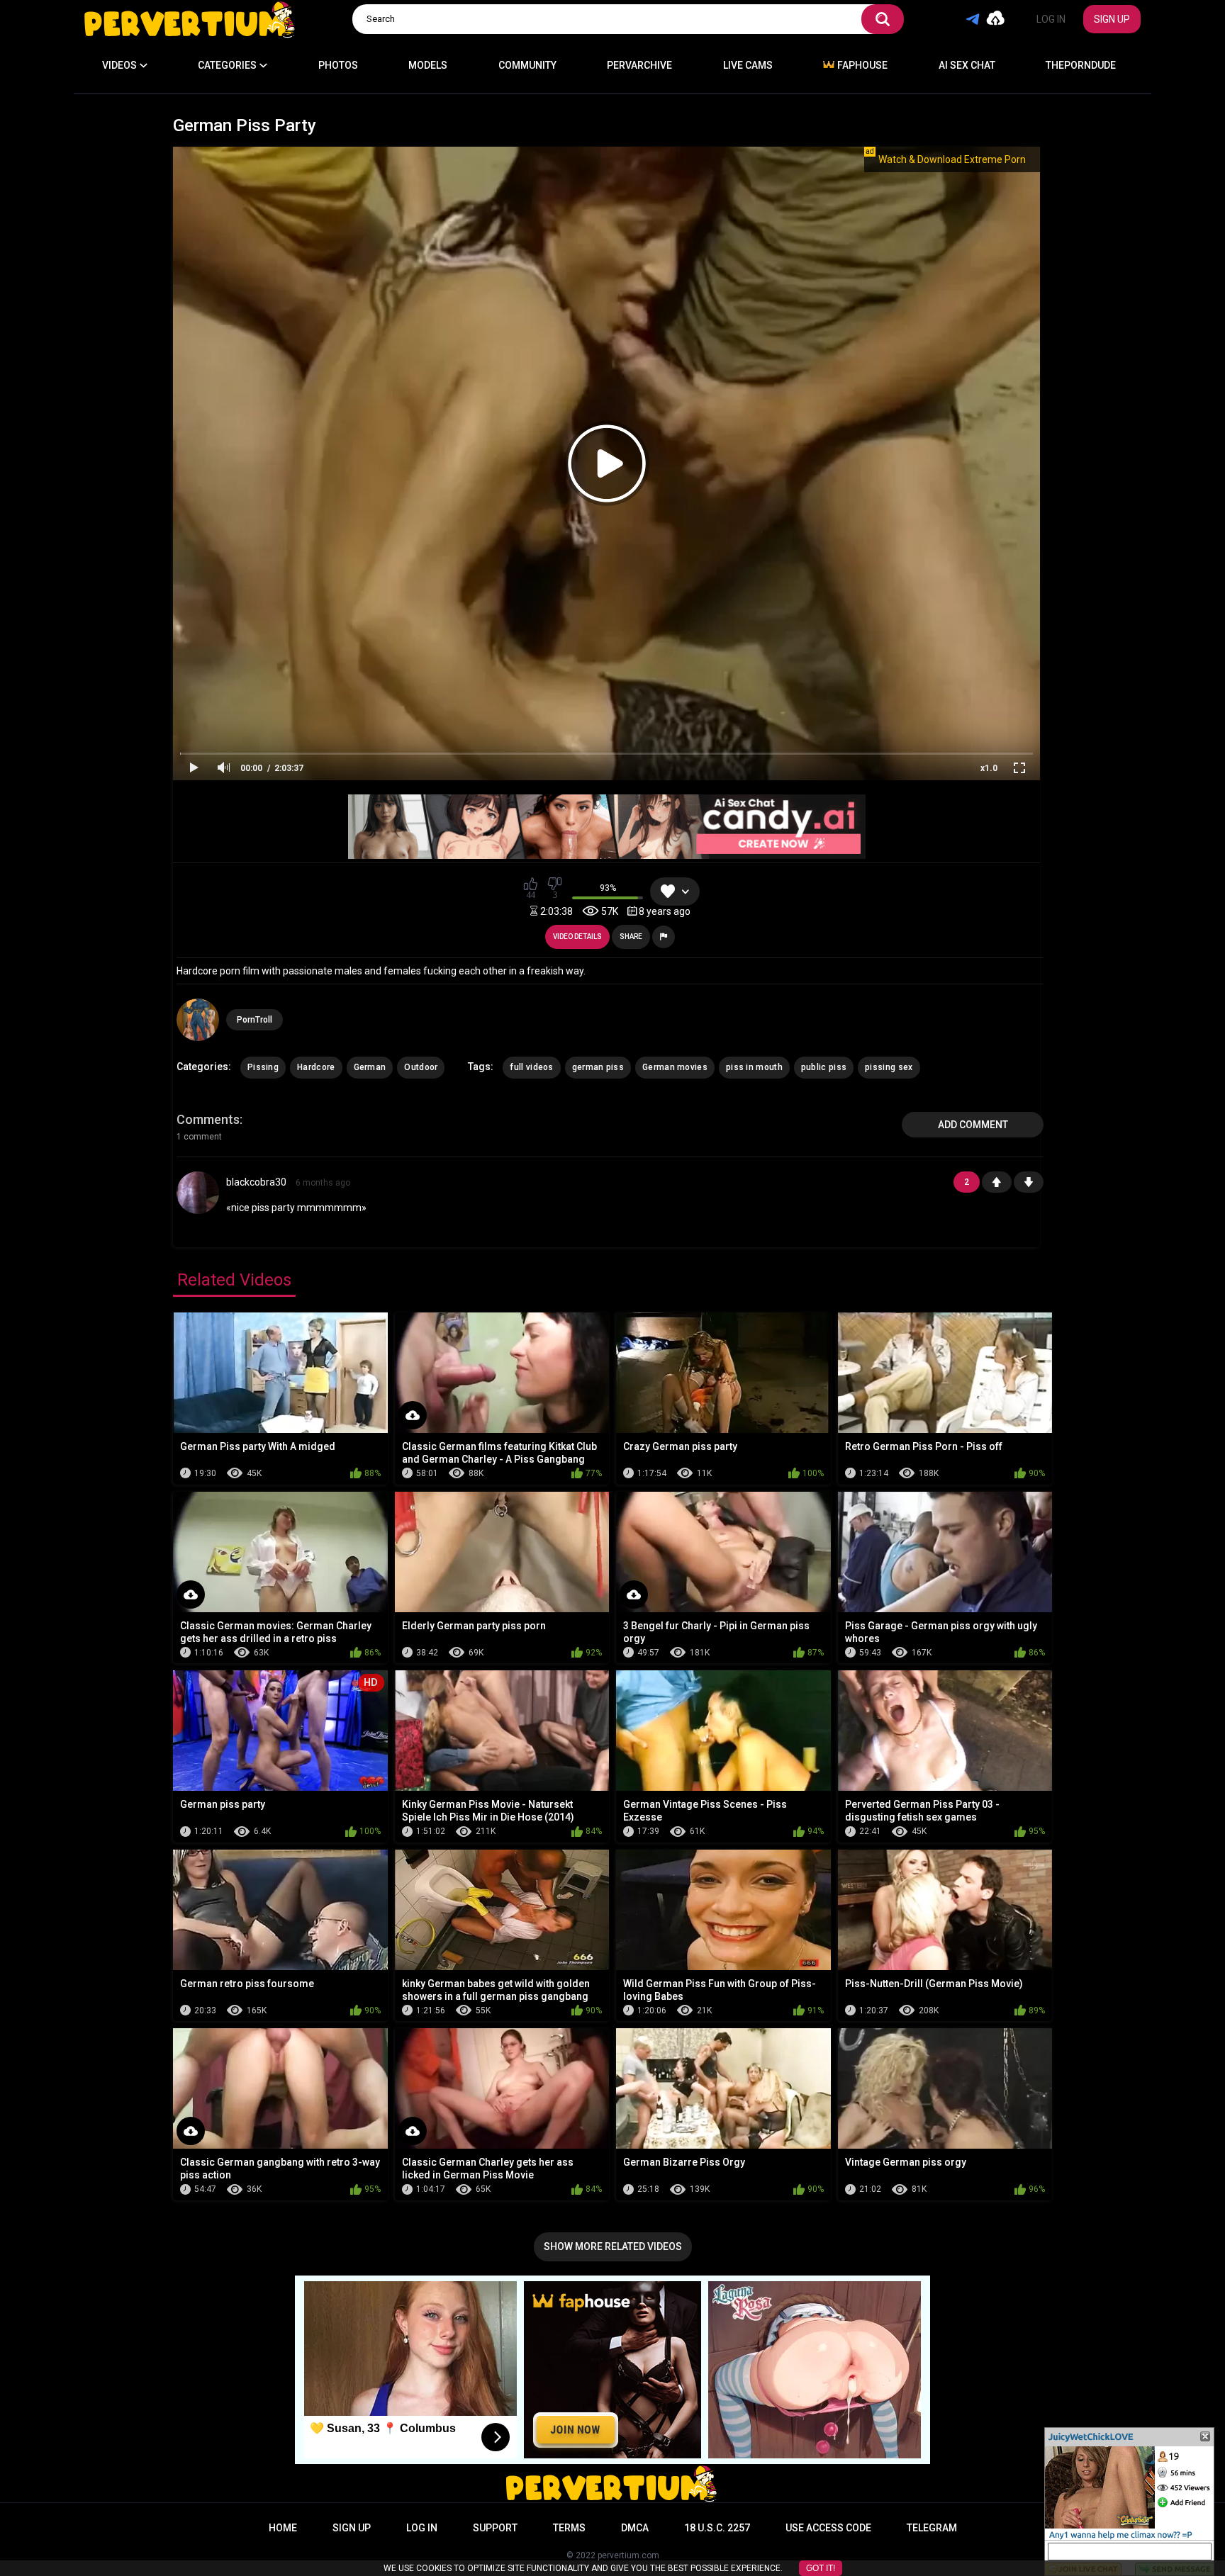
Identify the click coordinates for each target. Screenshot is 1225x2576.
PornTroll (254, 1020)
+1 (997, 1182)
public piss (824, 1067)
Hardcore (316, 1067)
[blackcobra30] (198, 1209)
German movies (675, 1067)
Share (631, 937)
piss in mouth (754, 1067)
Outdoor (421, 1067)
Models (428, 65)
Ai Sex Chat (967, 65)
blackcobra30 (256, 1182)
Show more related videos (613, 2246)
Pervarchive (639, 65)
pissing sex (889, 1067)
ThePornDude (1081, 65)
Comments (208, 1119)
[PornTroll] (198, 1020)
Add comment (973, 1125)
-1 (1029, 1182)
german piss (598, 1067)
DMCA (635, 2528)
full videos (531, 1067)
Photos (338, 65)
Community (527, 65)
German (370, 1067)
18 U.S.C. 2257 (717, 2528)
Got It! (821, 2568)
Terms (569, 2528)
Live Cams (748, 65)
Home (283, 2528)
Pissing (263, 1067)
